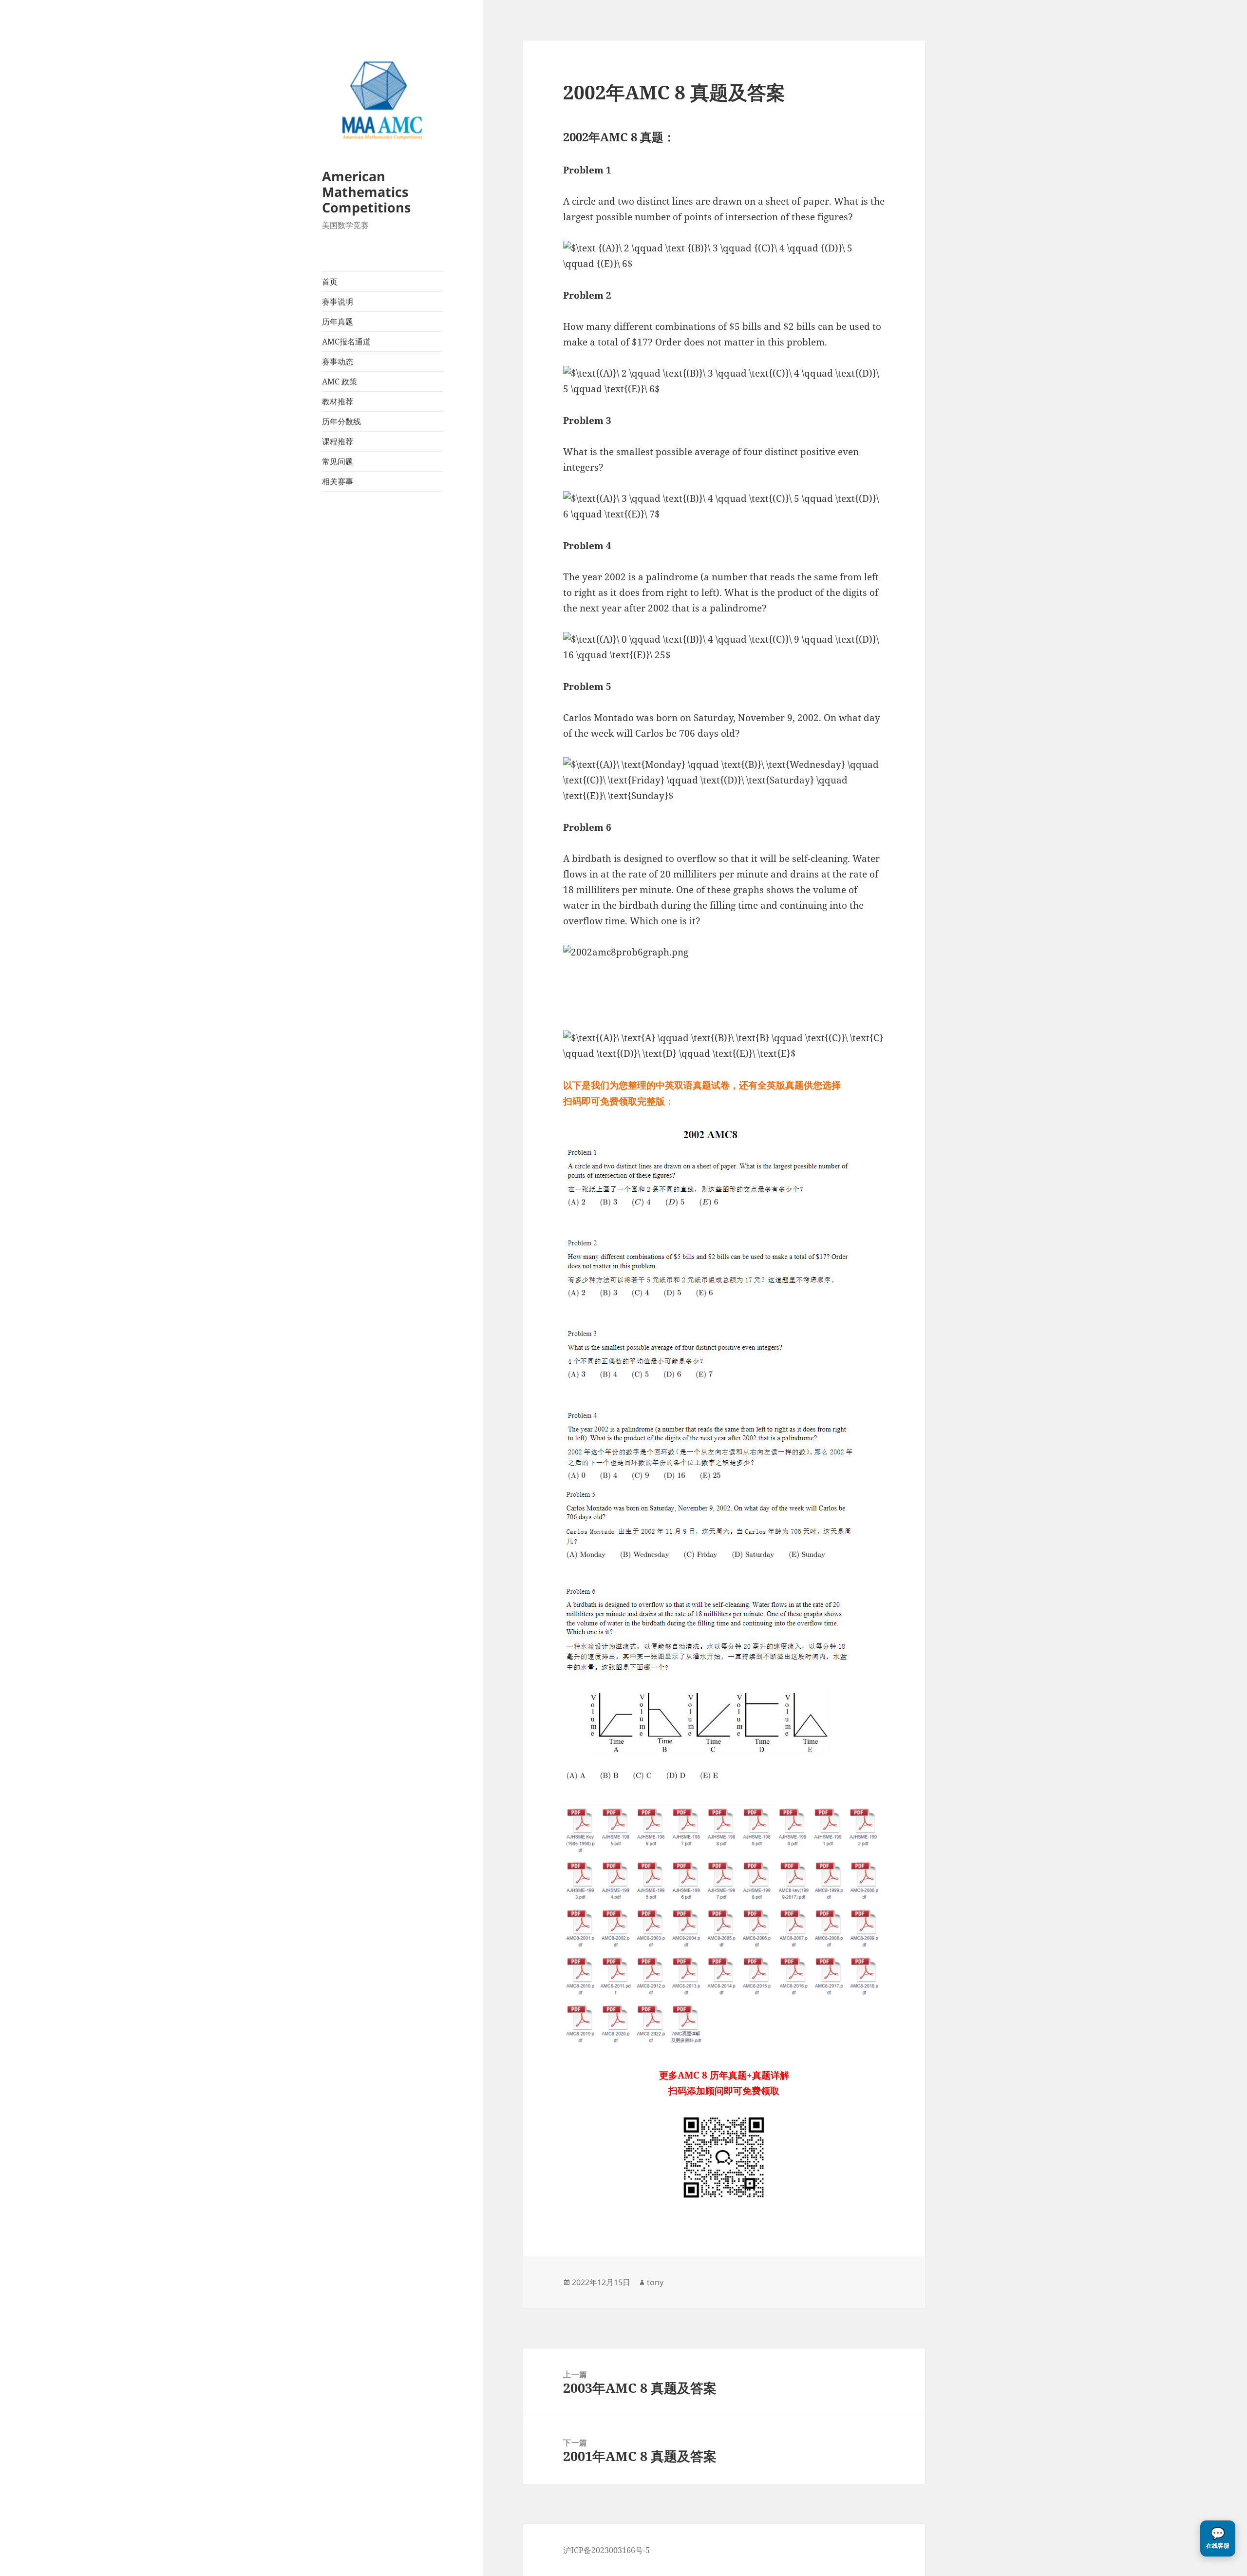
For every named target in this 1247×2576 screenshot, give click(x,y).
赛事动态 (338, 362)
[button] (1218, 2538)
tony (655, 2282)
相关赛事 (338, 481)
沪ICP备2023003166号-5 (606, 2550)
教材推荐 (338, 401)
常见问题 (338, 461)
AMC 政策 (340, 382)
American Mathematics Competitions (366, 192)
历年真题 (338, 322)
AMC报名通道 (346, 342)
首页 (330, 282)
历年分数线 (341, 421)
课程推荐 (338, 441)
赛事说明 (338, 302)
